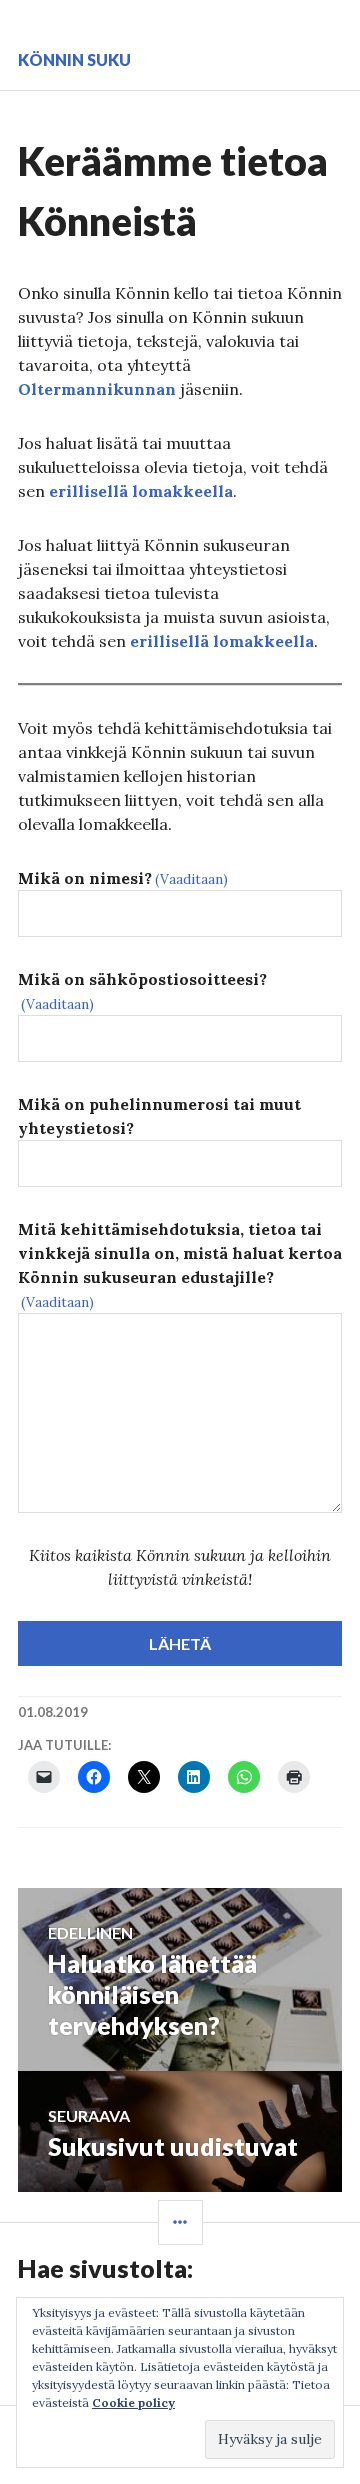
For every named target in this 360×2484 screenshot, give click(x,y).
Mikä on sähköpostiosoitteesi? (142, 991)
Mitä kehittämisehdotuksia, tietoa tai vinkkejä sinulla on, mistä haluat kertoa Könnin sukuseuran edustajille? (180, 1265)
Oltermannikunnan (97, 389)
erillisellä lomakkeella (141, 491)
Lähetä (180, 1643)
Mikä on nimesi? (123, 878)
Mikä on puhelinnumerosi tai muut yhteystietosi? (159, 1116)
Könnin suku (74, 59)
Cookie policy (133, 2402)
